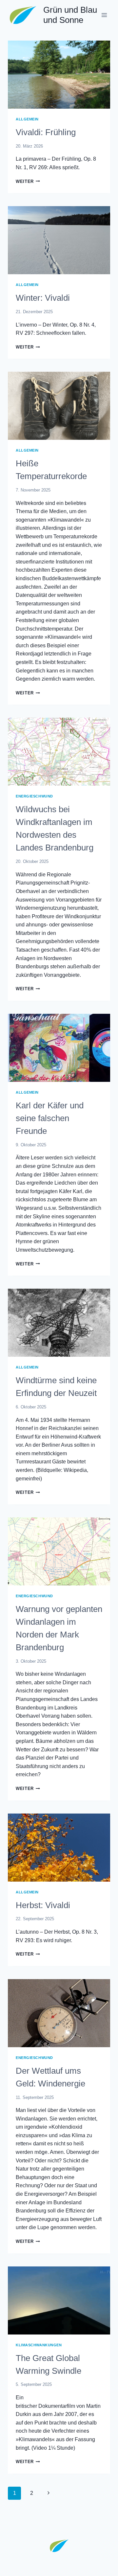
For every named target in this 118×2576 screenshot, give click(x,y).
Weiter (28, 181)
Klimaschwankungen (39, 2345)
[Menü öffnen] (104, 15)
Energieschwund (34, 796)
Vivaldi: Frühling (46, 132)
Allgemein (27, 119)
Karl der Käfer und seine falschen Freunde (50, 1118)
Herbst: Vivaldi (43, 1905)
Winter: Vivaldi (43, 298)
